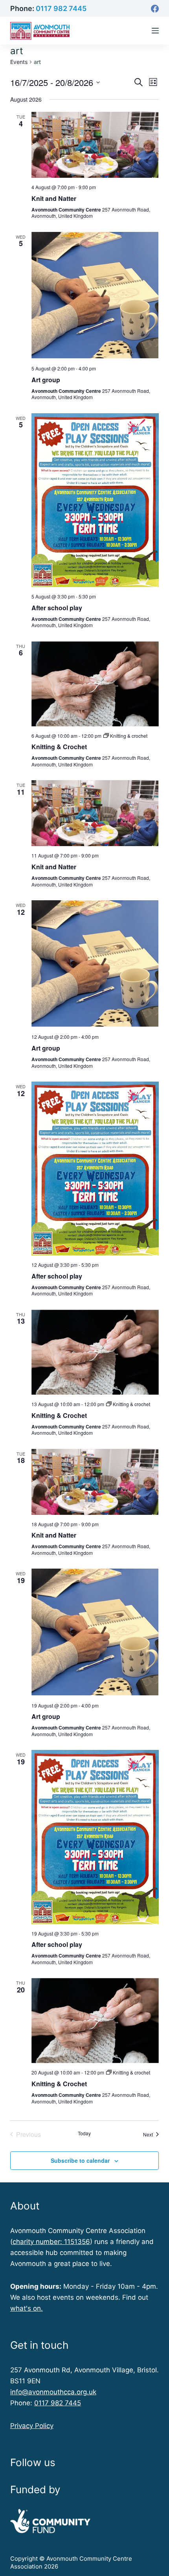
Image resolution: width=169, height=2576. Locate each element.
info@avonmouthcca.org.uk (53, 2392)
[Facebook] (155, 9)
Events (19, 62)
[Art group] (95, 296)
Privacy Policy (32, 2426)
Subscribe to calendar (80, 2160)
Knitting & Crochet (59, 747)
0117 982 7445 (61, 8)
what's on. (27, 2308)
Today (84, 2133)
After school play (57, 608)
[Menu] (155, 31)
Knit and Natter (54, 198)
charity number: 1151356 (51, 2242)
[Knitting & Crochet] (95, 684)
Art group (46, 380)
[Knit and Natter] (95, 145)
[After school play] (95, 500)
